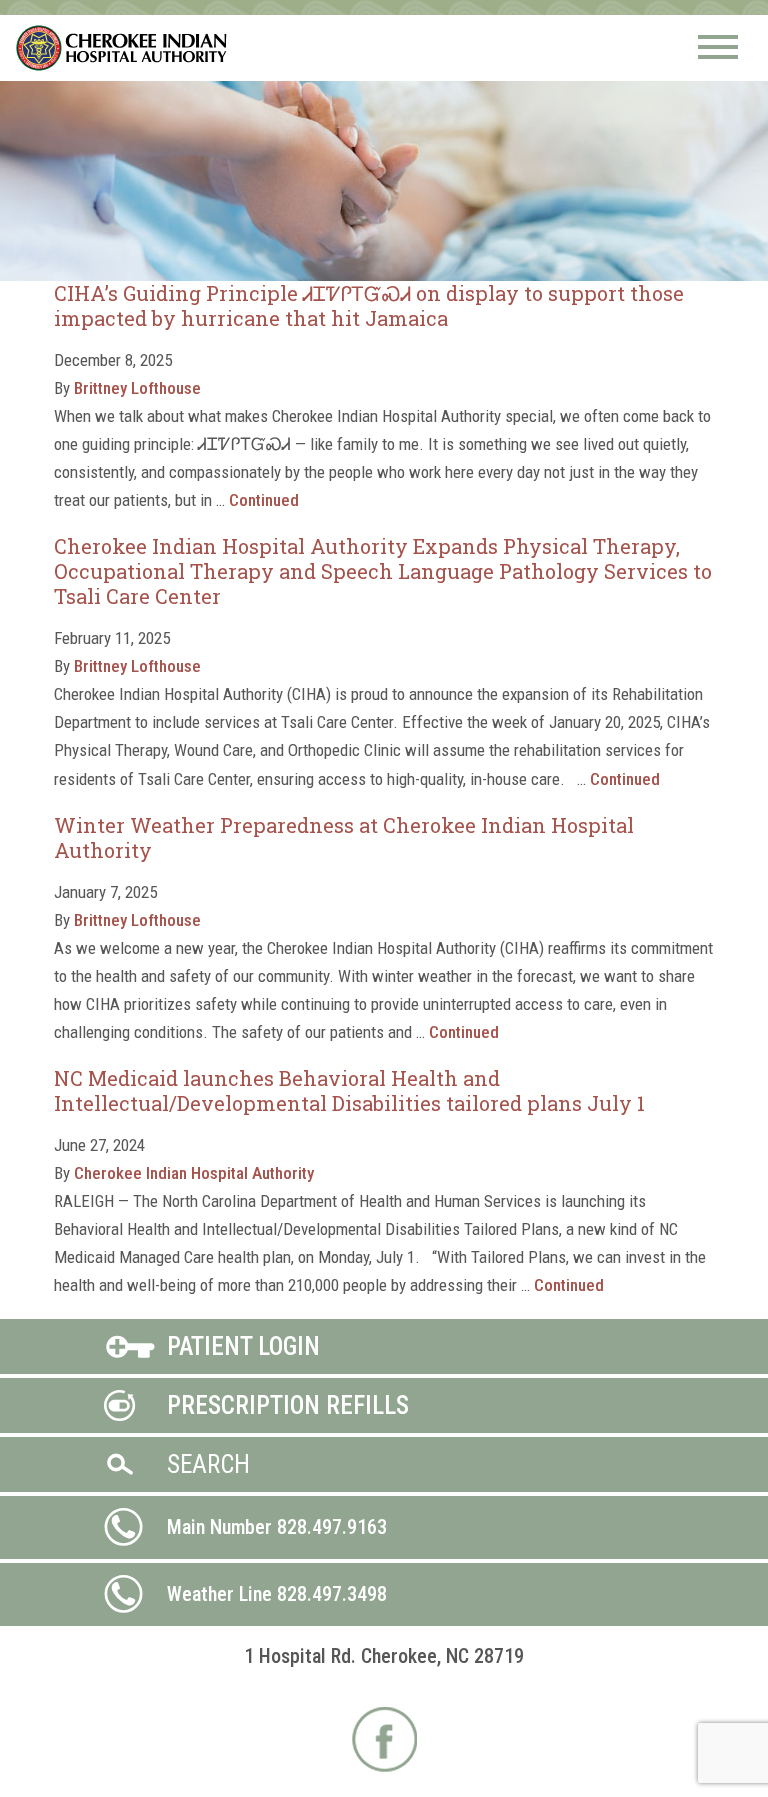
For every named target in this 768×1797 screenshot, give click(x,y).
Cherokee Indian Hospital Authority (122, 48)
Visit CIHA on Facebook (384, 1739)
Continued (264, 500)
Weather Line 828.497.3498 (277, 1594)
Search (208, 1464)
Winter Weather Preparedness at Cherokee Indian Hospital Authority (344, 837)
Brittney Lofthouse (137, 388)
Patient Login (243, 1346)
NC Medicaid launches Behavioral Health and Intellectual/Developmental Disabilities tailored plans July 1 (349, 1090)
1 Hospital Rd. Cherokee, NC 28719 (384, 1656)
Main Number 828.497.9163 (277, 1527)
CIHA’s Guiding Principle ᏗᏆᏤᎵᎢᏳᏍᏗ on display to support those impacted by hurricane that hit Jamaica (369, 305)
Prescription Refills (288, 1405)
